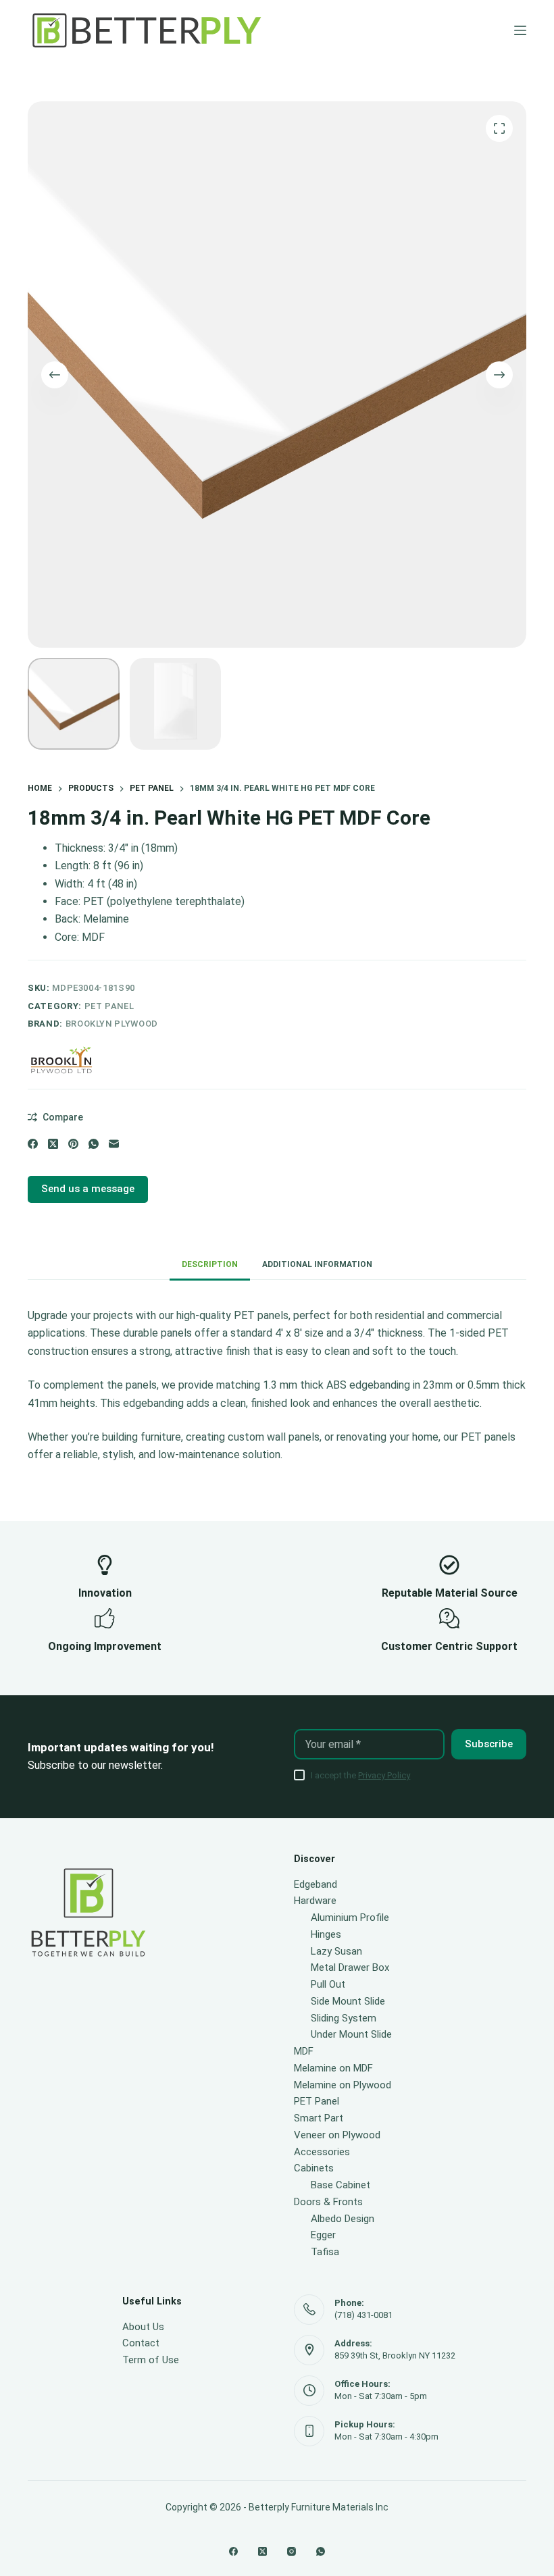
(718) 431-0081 (363, 2315)
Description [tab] (210, 1264)
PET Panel (109, 1006)
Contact (141, 2343)
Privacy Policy (384, 1775)
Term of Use (151, 2360)
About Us (143, 2327)
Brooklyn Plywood (112, 1024)
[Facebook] (33, 1144)
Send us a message (88, 1189)
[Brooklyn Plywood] (61, 1060)
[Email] (114, 1144)
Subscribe (489, 1744)
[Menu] (520, 30)
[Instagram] (292, 2551)
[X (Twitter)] (53, 1144)
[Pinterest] (73, 1144)
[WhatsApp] (94, 1144)
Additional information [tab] (317, 1264)
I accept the (360, 1775)
